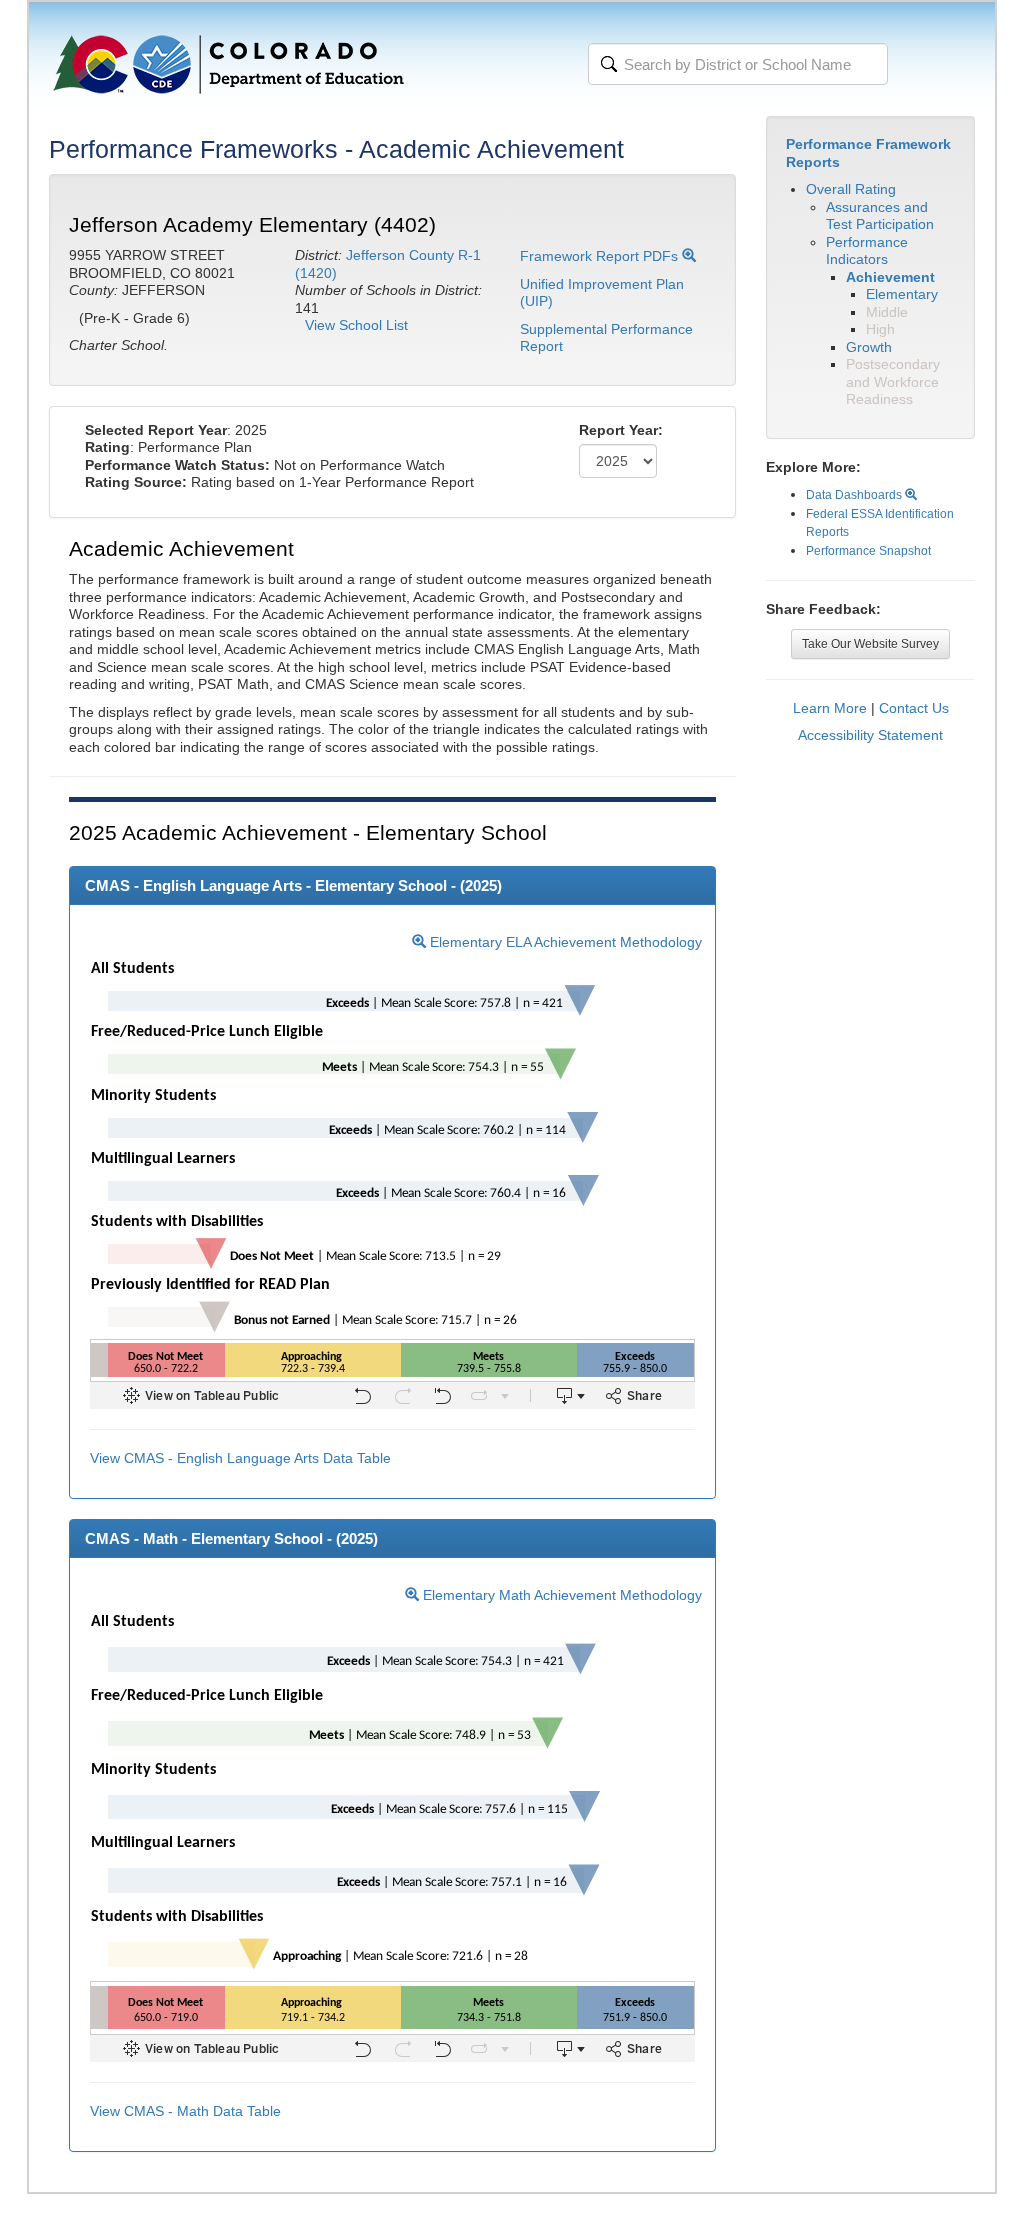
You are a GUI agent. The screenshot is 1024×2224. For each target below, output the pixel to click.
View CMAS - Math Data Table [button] (185, 2111)
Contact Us (914, 708)
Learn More (830, 708)
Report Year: (621, 430)
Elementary (902, 294)
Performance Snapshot (868, 551)
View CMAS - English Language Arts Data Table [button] (240, 1458)
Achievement (890, 277)
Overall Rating (851, 189)
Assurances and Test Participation (880, 216)
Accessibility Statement (870, 735)
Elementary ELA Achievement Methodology (564, 942)
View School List (356, 325)
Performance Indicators (867, 251)
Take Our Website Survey (870, 644)
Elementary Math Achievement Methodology (560, 1595)
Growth (869, 347)
